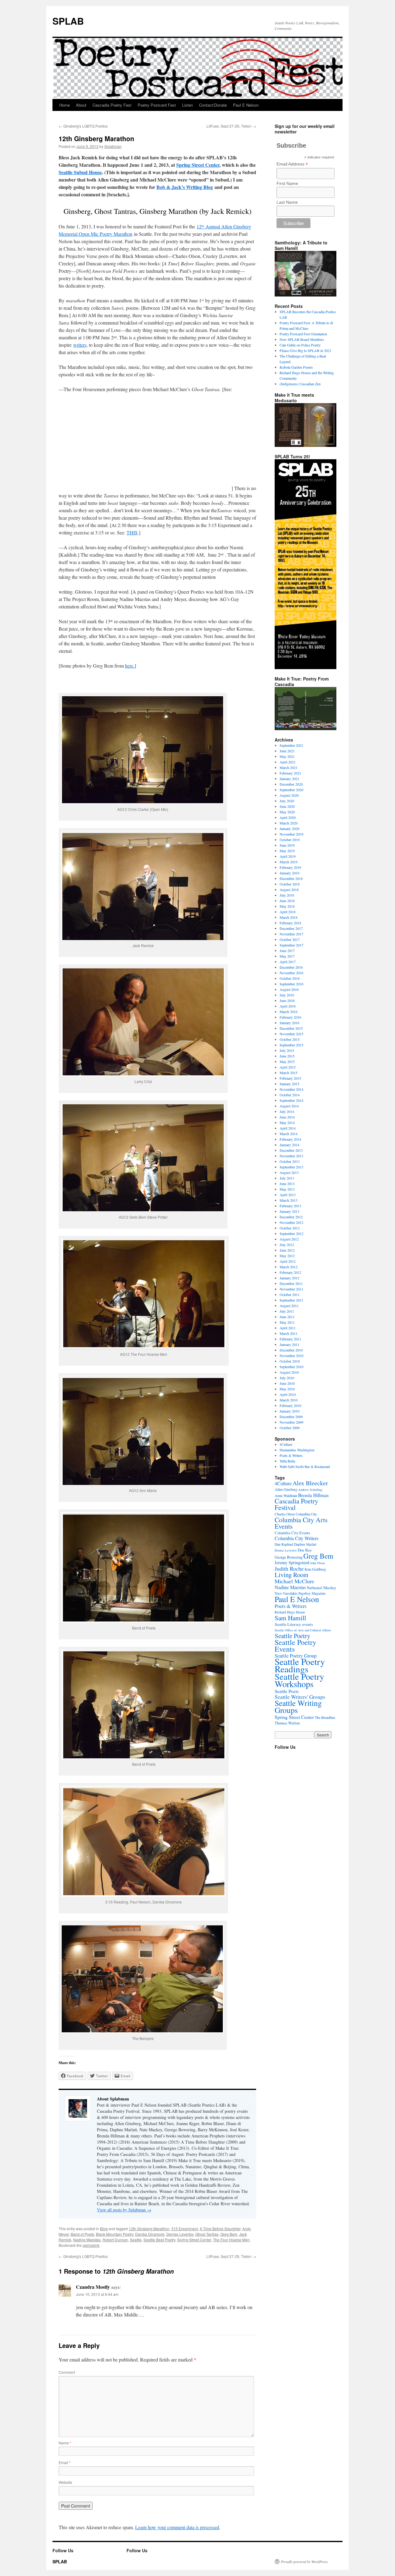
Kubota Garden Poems (296, 367)
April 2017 (288, 962)
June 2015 (287, 1056)
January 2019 (289, 873)
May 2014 (287, 1122)
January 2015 (289, 1084)
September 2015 (291, 1045)
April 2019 (288, 856)
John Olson (317, 1563)
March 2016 (289, 1012)
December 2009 (291, 1417)
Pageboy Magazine (312, 1593)
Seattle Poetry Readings (300, 1665)
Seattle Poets (287, 1691)
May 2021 (287, 756)
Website (65, 2482)
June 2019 (287, 845)
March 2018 (289, 917)
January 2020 (289, 828)
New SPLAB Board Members (302, 339)
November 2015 (291, 1034)
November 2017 (291, 934)
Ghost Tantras (207, 2234)
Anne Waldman (286, 1495)
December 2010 (291, 1350)
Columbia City (306, 1514)
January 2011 (289, 1344)
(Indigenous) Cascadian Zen (300, 384)
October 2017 (290, 939)
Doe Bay (305, 1550)
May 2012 (287, 1256)
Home (64, 105)
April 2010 (288, 1394)
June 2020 (287, 806)
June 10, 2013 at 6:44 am (97, 2294)
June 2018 (287, 901)
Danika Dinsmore (150, 2234)
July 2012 (287, 1245)
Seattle (136, 2240)
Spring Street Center (198, 165)
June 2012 (287, 1250)
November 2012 (291, 1222)
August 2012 (289, 1239)
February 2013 (290, 1206)
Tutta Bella (287, 1461)
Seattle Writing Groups (298, 1706)
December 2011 (291, 1283)
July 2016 (287, 995)
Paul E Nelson (246, 105)
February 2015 (290, 1078)
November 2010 (291, 1355)
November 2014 (291, 1089)
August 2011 (289, 1306)
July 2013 (287, 1178)
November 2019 (291, 834)
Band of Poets (82, 2234)
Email (65, 2462)
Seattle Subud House (80, 172)
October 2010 (290, 1361)
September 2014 (291, 1100)
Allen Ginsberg (286, 1489)
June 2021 (287, 751)
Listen (187, 105)
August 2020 (289, 795)
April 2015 (288, 1067)
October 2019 (290, 840)
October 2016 (290, 978)
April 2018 (288, 912)
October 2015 (290, 1039)
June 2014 (287, 1117)
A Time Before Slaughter (220, 2228)
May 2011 (287, 1322)
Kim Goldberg (315, 1569)
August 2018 (289, 889)
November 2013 (291, 1156)
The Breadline (325, 1717)
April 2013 (288, 1195)
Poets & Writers (291, 1455)
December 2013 (291, 1150)
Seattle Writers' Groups (300, 1697)
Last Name (287, 202)
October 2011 (290, 1294)
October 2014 (290, 1095)
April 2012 (288, 1261)
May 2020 (287, 812)
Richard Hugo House (290, 1612)
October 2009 (290, 1428)
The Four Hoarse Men (231, 2240)
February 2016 (290, 1017)
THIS (132, 532)
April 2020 (288, 817)
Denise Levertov (180, 2234)
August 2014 (289, 1106)
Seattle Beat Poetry (159, 2240)
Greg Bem (229, 2234)
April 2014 (288, 1128)
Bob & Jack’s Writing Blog (185, 187)
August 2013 (289, 1172)
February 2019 (290, 867)
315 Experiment (185, 2228)
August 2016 (289, 989)
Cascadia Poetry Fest (112, 105)
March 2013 (289, 1200)
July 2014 (287, 1111)
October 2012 (290, 1228)
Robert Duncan (115, 2240)
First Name (287, 183)
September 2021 (291, 745)
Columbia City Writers (297, 1538)
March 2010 (289, 1400)
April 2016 (288, 1006)
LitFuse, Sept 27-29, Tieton (231, 126)
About (81, 105)
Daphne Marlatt (305, 1544)
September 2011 (291, 1300)
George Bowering (289, 1557)
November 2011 (291, 1289)
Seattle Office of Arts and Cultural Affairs (303, 1630)
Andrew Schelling (310, 1490)
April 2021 (288, 762)
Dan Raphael (284, 1544)
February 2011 (290, 1339)
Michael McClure (294, 1581)
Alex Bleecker (310, 1483)
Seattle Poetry (292, 1636)
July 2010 (287, 1378)
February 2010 (290, 1405)
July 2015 (287, 1050)
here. (130, 666)
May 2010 (287, 1389)
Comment (67, 2372)
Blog (104, 2228)
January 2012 (289, 1278)
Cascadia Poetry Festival (296, 1504)
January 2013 (289, 1211)
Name (65, 2443)
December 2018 (291, 878)
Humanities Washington (297, 1450)
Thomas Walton (287, 1723)
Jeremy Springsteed (292, 1562)
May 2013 (287, 1189)
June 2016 (287, 1000)
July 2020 (287, 801)
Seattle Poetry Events (295, 1646)
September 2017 (291, 945)
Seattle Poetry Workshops (299, 1680)
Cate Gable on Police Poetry (300, 345)
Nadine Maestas (87, 2240)
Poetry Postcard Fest (157, 105)
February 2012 (290, 1272)
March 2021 (289, 767)
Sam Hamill (290, 1618)
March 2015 (289, 1073)
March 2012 (289, 1267)
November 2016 (291, 973)
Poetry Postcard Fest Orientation (303, 334)
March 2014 (289, 1134)
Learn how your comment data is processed (177, 2527)
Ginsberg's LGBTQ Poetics (83, 126)
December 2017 (291, 928)
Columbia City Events (292, 1533)
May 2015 (287, 1061)
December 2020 (291, 784)
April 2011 (288, 1328)
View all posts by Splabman (124, 2210)
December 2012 (291, 1217)
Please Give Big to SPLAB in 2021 (306, 350)
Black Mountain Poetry (115, 2234)
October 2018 (290, 884)
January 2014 (289, 1145)
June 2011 (287, 1317)
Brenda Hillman (313, 1495)
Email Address (292, 164)
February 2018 (290, 923)
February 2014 (290, 1139)
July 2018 (287, 895)
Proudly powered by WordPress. (305, 2562)
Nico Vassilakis (286, 1593)
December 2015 (291, 1028)
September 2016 (291, 984)
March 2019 (289, 862)
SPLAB (68, 21)
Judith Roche (289, 1568)
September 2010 (291, 1367)
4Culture (286, 1444)
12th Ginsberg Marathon (149, 2228)
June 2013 (287, 1184)
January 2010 (289, 1411)
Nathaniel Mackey (321, 1588)
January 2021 (289, 779)
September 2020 (291, 790)
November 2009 (291, 1422)
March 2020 (289, 823)
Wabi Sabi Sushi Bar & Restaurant (305, 1466)
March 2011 (289, 1333)
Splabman (113, 146)
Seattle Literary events (294, 1624)
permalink (91, 2245)
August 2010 (289, 1372)
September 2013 (291, 1167)
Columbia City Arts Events (301, 1523)
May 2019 (287, 851)
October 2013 (290, 1161)
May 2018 (287, 906)
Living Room (291, 1575)
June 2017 (287, 951)
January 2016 (289, 1023)
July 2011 (287, 1311)
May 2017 (287, 956)
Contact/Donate (213, 105)
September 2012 (291, 1233)
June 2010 (287, 1383)
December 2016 (291, 967)
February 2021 (290, 773)
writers (80, 345)
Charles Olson (285, 1514)
